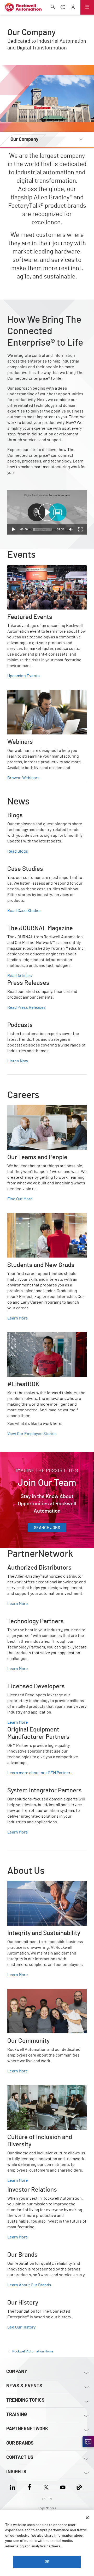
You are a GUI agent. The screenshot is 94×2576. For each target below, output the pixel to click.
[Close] (87, 2518)
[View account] (73, 8)
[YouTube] (63, 2487)
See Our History (21, 2327)
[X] (46, 2487)
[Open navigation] (87, 7)
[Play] (14, 529)
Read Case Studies (24, 911)
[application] (47, 512)
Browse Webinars (23, 778)
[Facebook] (29, 2487)
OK (47, 2562)
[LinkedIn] (14, 2487)
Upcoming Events (23, 676)
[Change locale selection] (63, 8)
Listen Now (18, 1061)
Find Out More (20, 1199)
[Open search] (53, 8)
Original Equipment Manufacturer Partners (46, 1729)
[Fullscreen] (80, 529)
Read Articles (20, 976)
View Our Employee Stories (32, 1434)
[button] (47, 512)
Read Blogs (18, 851)
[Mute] (71, 529)
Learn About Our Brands (29, 2285)
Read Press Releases (27, 1007)
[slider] (42, 529)
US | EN (47, 2499)
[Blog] (80, 2487)
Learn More (18, 1318)
